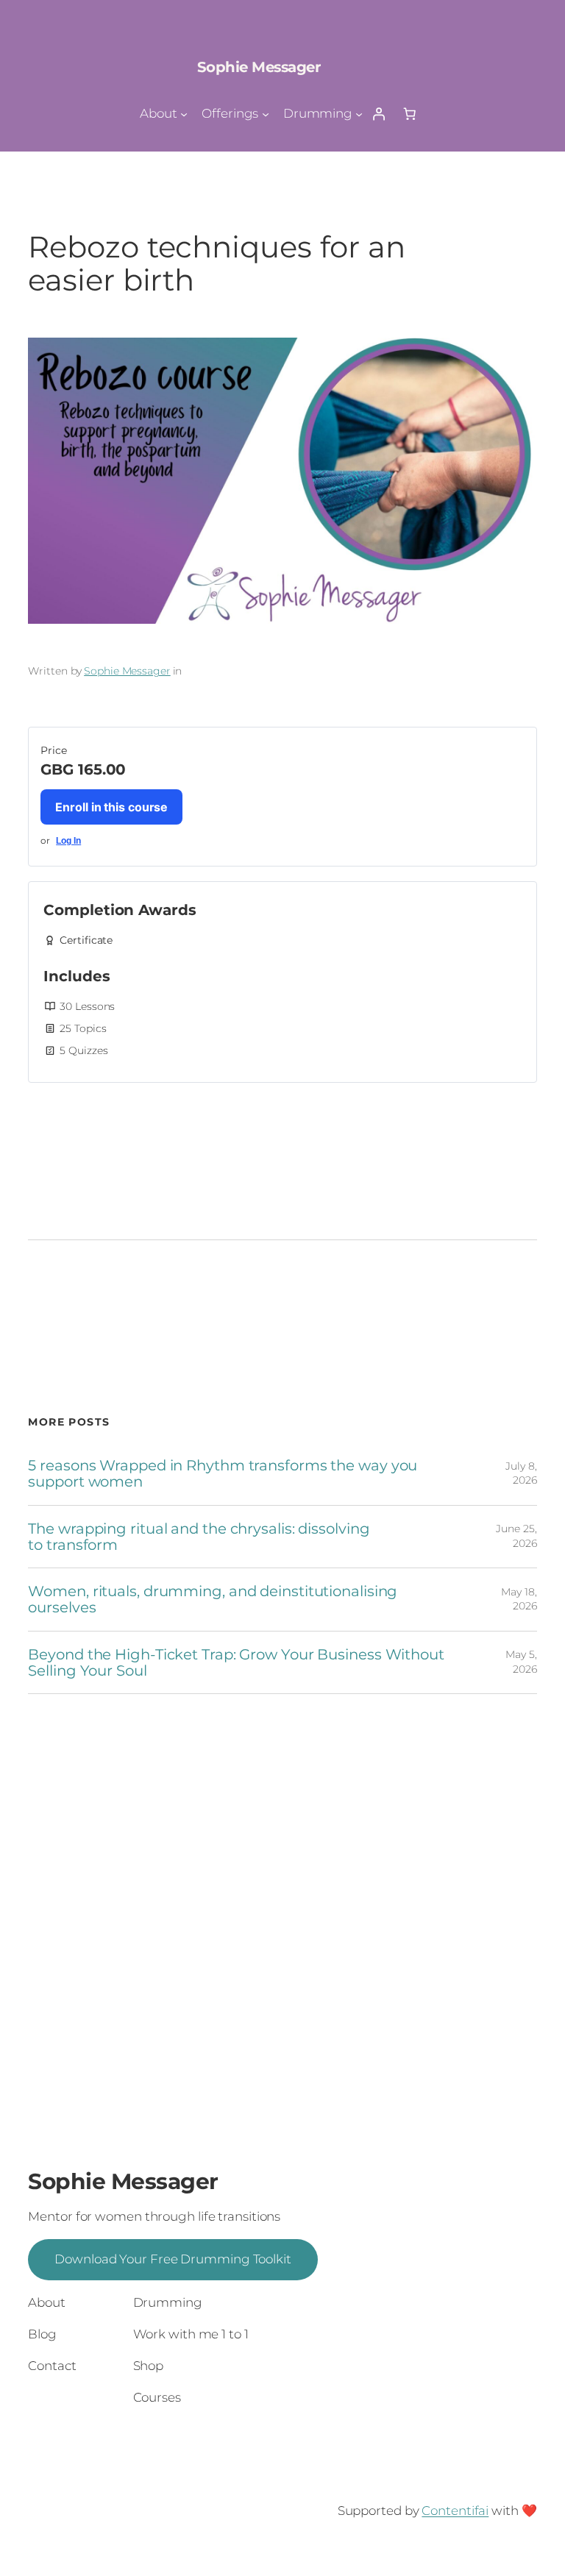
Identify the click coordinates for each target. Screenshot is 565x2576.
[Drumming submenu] (359, 113)
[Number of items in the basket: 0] (410, 113)
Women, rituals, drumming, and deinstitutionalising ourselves (213, 1599)
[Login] (378, 113)
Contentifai (455, 2511)
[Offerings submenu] (266, 113)
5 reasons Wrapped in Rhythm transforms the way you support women (223, 1473)
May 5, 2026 (521, 1662)
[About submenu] (184, 113)
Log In (68, 841)
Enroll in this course (111, 807)
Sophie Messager (259, 67)
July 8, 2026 (521, 1473)
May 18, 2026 (519, 1599)
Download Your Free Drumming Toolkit (173, 2259)
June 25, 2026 (516, 1536)
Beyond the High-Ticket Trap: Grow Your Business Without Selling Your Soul (236, 1662)
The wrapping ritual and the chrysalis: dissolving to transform (199, 1537)
